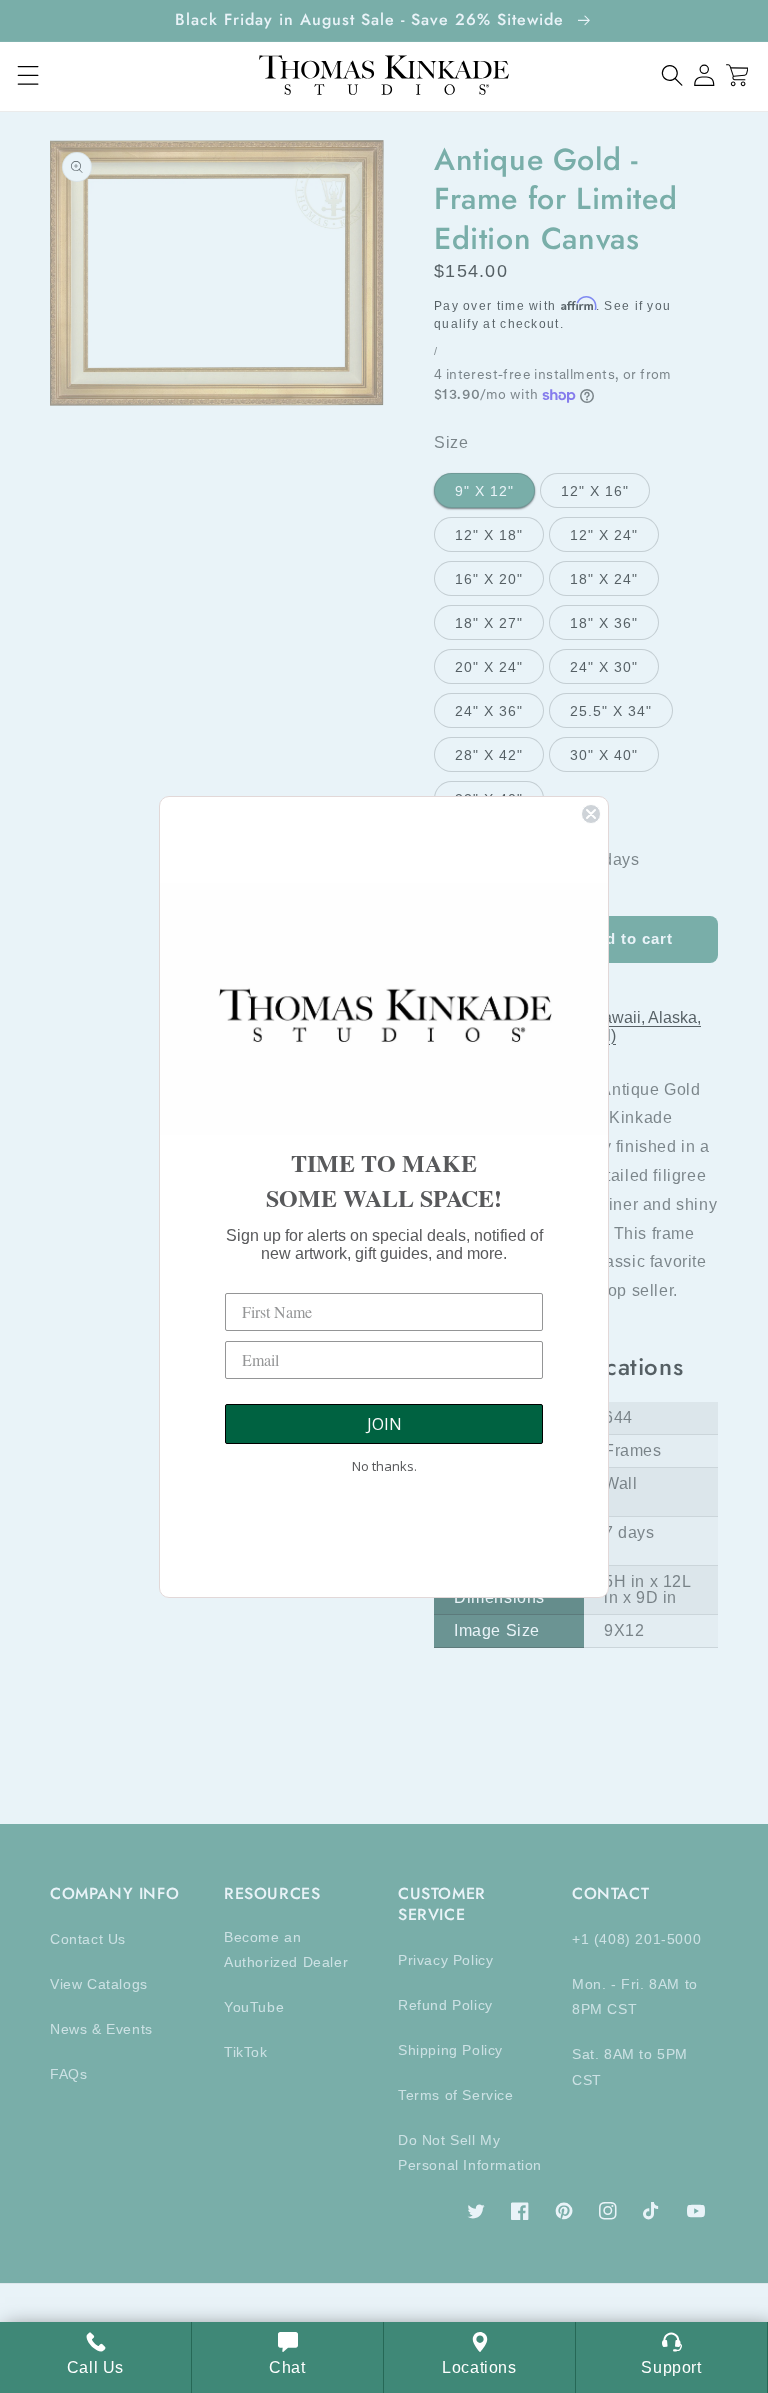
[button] (672, 75)
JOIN (384, 1424)
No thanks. (384, 1466)
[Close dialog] (591, 814)
